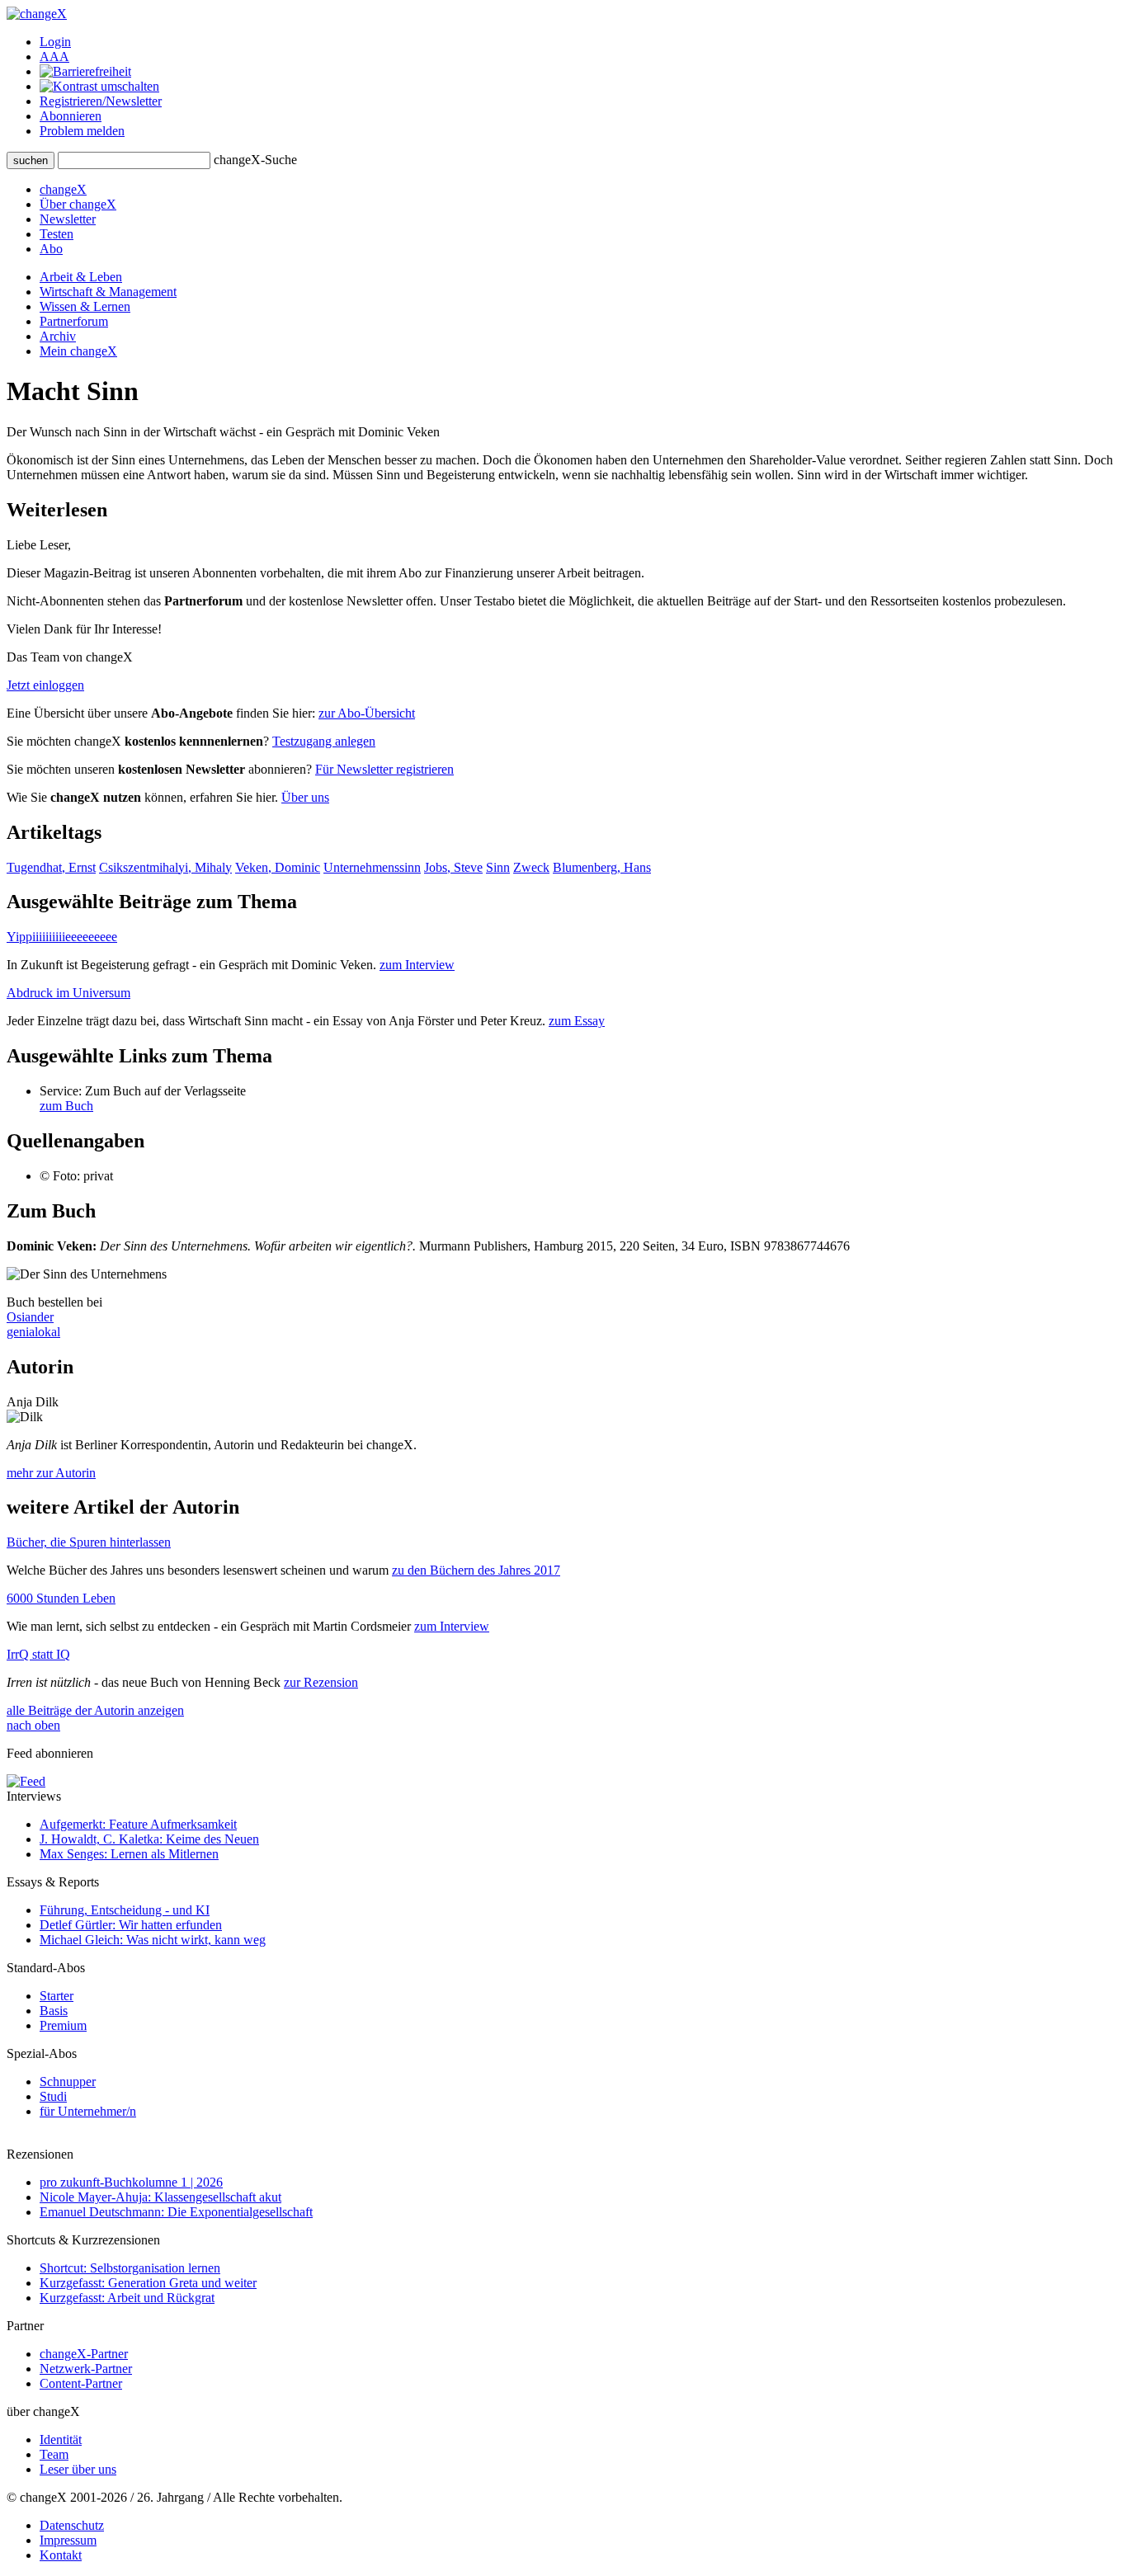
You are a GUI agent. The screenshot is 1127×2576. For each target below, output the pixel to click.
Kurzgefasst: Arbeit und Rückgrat (127, 2298)
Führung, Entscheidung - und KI (125, 1910)
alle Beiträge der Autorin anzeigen (95, 1710)
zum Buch (66, 1106)
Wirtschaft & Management (108, 292)
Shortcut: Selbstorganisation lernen (130, 2268)
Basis (54, 2011)
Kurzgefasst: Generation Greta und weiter (148, 2283)
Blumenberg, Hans (602, 867)
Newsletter (68, 219)
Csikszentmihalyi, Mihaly (165, 867)
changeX (63, 189)
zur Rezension (321, 1682)
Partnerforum (74, 321)
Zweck (531, 867)
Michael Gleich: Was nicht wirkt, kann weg (153, 1940)
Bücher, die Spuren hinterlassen (89, 1542)
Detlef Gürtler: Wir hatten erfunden (131, 1925)
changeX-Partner (84, 2354)
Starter (57, 1996)
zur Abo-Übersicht (367, 713)
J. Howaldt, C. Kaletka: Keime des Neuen (149, 1839)
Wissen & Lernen (85, 306)
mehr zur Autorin (51, 1473)
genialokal (33, 1332)
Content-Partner (81, 2383)
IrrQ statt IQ (38, 1654)
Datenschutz (72, 2525)
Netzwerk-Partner (86, 2369)
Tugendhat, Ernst (51, 867)
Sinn (498, 867)
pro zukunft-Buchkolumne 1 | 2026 (131, 2182)
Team (54, 2454)
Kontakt (61, 2555)
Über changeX (78, 204)
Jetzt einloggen (45, 685)
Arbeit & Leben (81, 277)
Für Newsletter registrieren (384, 769)
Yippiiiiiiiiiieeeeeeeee (62, 937)
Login (55, 42)
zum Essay (577, 1021)
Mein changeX (78, 351)
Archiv (58, 336)
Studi (53, 2096)
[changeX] (37, 14)
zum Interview (417, 965)
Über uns (305, 797)
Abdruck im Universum (68, 993)
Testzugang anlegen (324, 741)
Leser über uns (78, 2469)
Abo (51, 249)
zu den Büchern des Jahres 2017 (476, 1570)
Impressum (68, 2540)
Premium (63, 2025)
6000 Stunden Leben (61, 1598)
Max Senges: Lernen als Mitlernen (129, 1854)
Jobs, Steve (453, 867)
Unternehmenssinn (372, 867)
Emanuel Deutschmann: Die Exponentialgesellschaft (176, 2212)
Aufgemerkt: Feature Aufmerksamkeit (138, 1824)
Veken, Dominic (278, 867)
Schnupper (68, 2082)
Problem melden (82, 131)
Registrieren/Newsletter (101, 101)
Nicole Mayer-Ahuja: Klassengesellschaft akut (160, 2197)
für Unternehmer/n (88, 2111)
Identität (61, 2439)
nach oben (33, 1725)
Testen (57, 234)
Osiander (30, 1317)
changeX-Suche (255, 160)
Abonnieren (71, 116)
